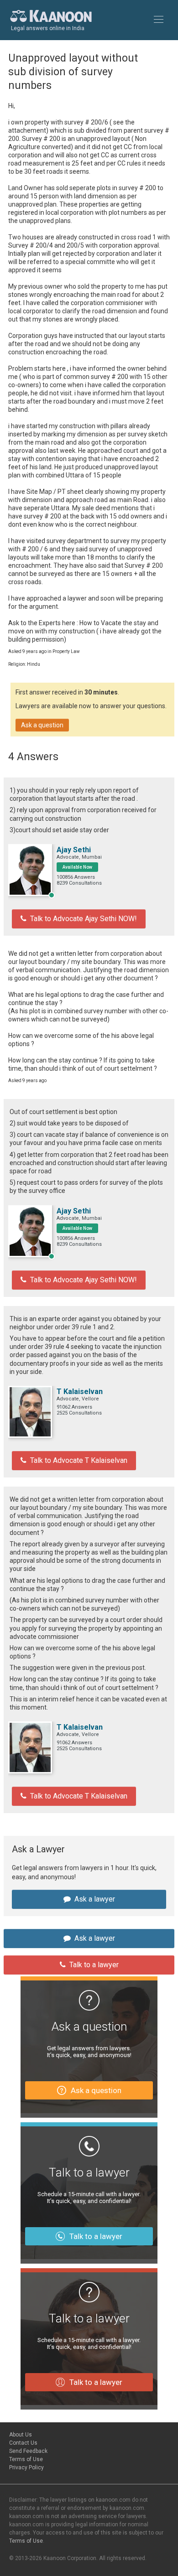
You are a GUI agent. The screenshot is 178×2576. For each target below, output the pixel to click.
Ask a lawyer (95, 1899)
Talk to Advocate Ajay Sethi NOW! (84, 919)
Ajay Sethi (74, 850)
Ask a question (42, 725)
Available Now (77, 867)
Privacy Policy (26, 2467)
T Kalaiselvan (80, 1392)
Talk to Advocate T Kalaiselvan (79, 1460)
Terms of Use (26, 2459)
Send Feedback (28, 2451)
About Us (21, 2435)
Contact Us (23, 2443)
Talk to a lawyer (94, 1965)
